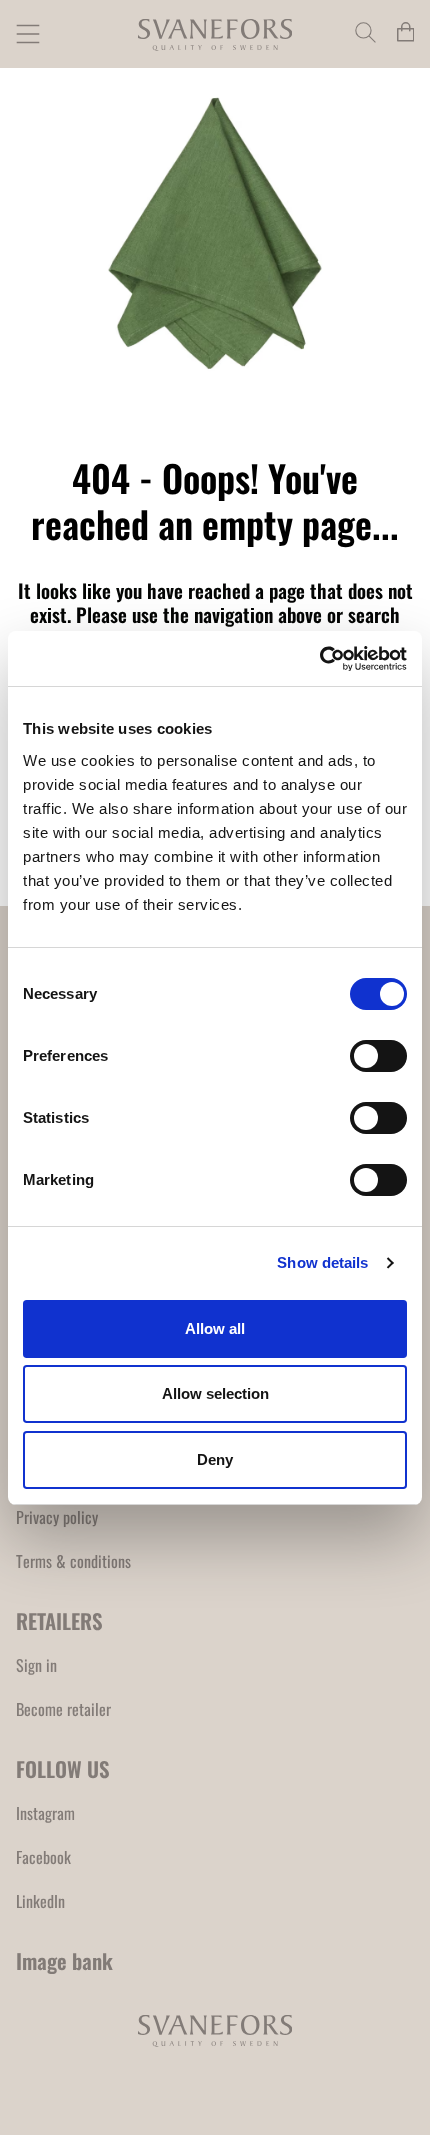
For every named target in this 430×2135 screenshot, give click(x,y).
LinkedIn (40, 1901)
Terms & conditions (73, 1561)
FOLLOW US (63, 1768)
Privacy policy (57, 1517)
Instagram (45, 1813)
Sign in (36, 1665)
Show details (322, 1262)
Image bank (64, 1960)
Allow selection (215, 1393)
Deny (215, 1459)
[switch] (378, 1056)
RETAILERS (59, 1620)
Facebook (43, 1857)
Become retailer (63, 1709)
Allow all (215, 1328)
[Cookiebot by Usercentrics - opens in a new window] (319, 659)
